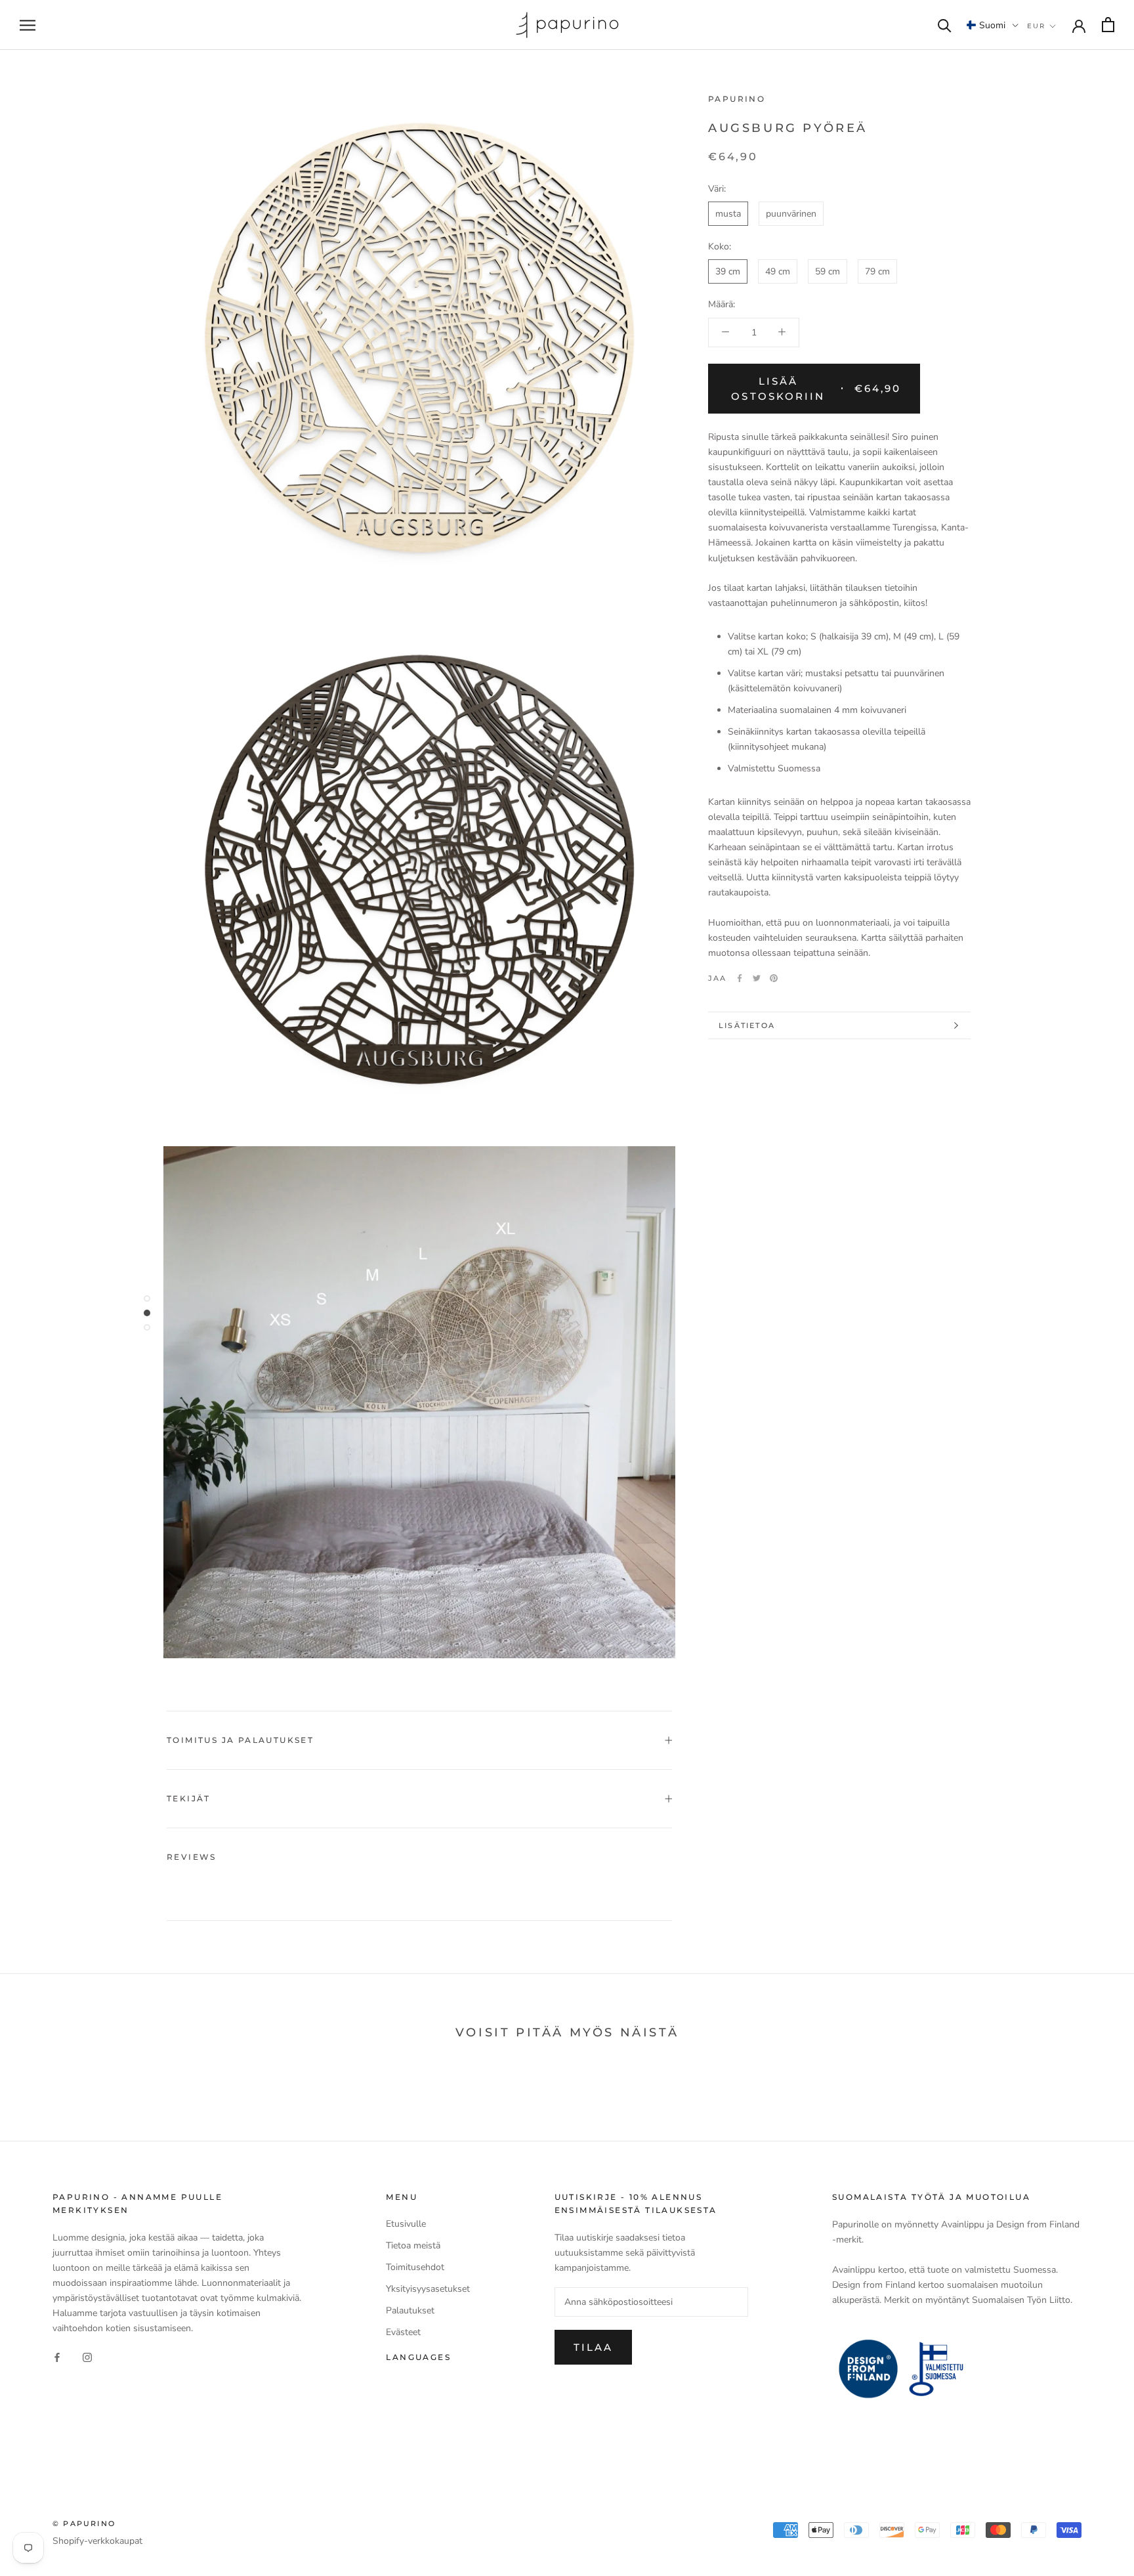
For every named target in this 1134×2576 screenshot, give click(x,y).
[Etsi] (945, 25)
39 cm (728, 271)
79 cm (877, 271)
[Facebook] (740, 978)
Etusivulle (406, 2224)
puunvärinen (791, 214)
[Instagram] (87, 2356)
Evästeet (403, 2332)
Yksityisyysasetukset (428, 2289)
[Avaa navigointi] (28, 25)
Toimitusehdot (415, 2267)
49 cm (778, 271)
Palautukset (410, 2310)
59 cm (828, 271)
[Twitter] (757, 978)
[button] (993, 25)
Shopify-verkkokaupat (97, 2541)
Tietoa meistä (413, 2245)
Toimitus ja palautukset (240, 1740)
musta (728, 214)
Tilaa (593, 2347)
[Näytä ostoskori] (1108, 25)
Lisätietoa (747, 1025)
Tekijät (189, 1798)
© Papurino (84, 2523)
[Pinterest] (774, 978)
